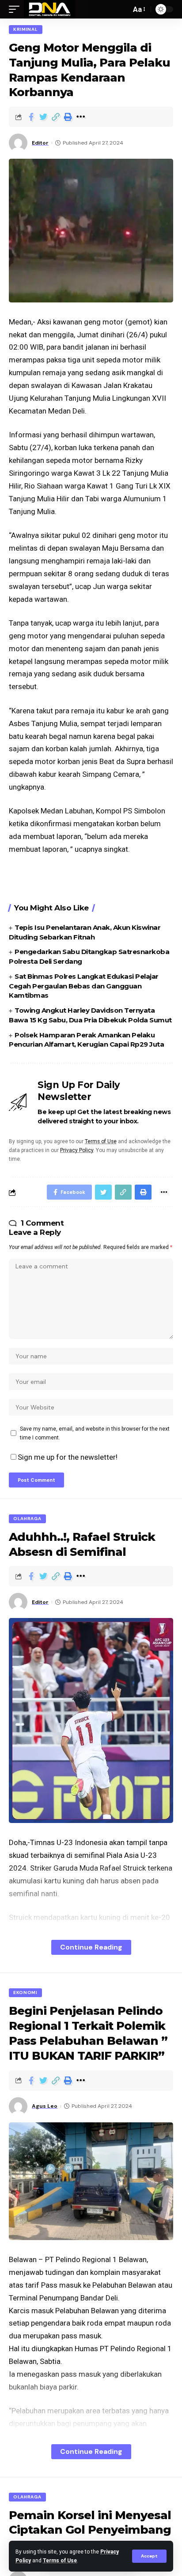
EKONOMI (25, 1993)
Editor (40, 143)
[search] (122, 9)
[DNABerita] (50, 9)
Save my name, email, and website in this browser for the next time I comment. (95, 1433)
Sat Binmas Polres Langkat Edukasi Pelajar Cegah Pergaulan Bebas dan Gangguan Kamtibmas (84, 986)
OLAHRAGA (27, 1519)
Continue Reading (91, 1947)
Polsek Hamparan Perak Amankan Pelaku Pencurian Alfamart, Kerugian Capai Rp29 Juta (86, 1040)
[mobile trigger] (16, 9)
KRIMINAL (26, 29)
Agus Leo (45, 2106)
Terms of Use (60, 2561)
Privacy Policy (77, 1150)
